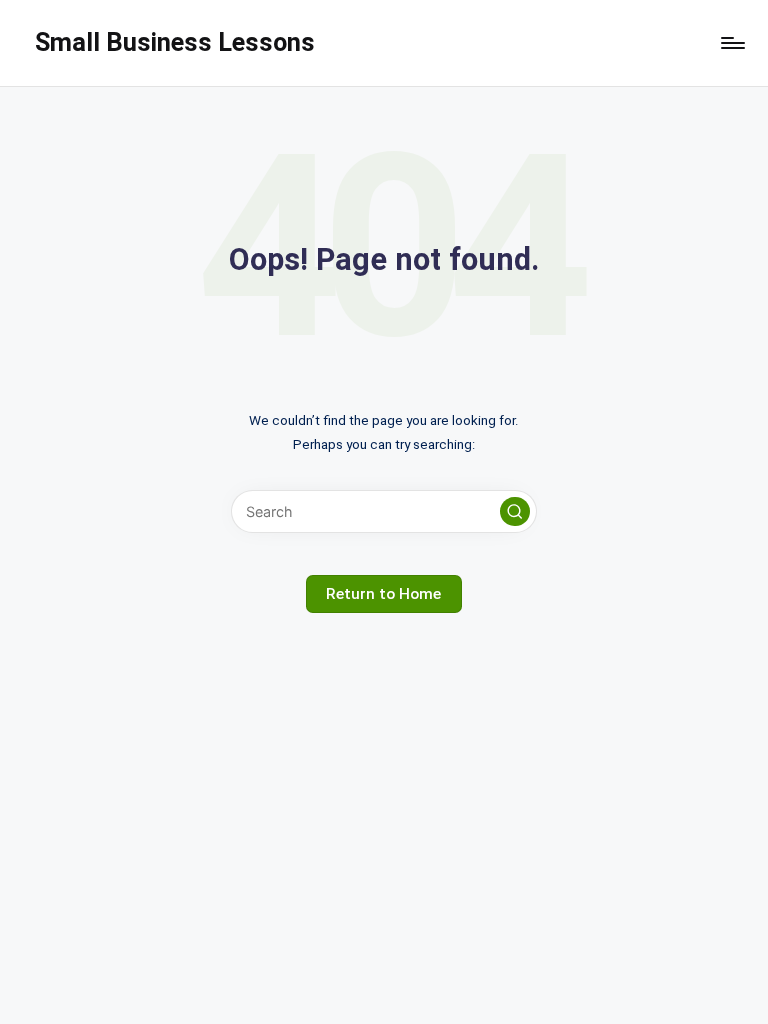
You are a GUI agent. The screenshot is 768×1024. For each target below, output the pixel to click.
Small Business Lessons (175, 42)
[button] (515, 512)
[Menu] (731, 43)
